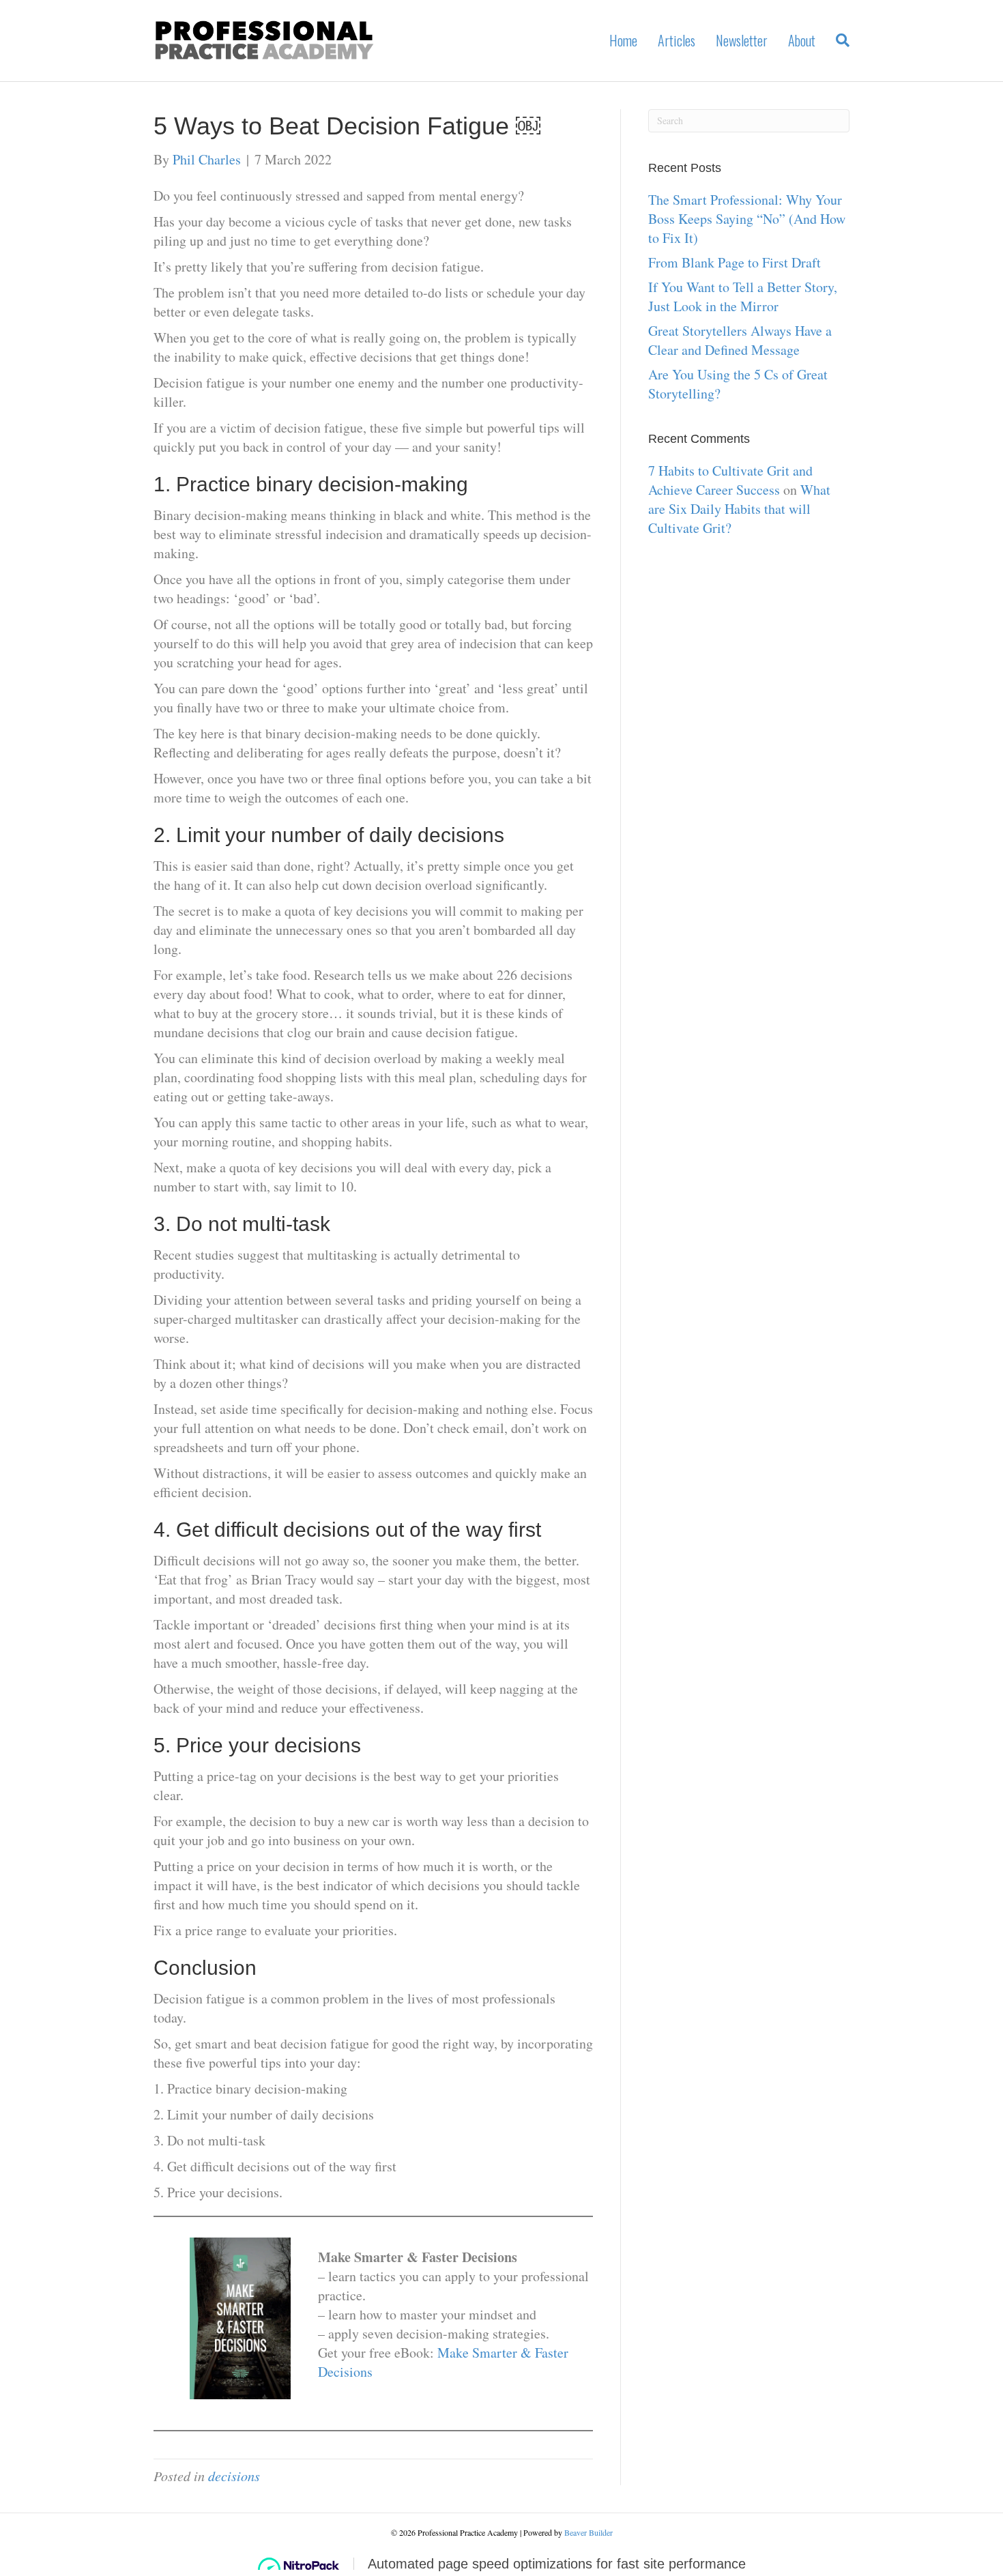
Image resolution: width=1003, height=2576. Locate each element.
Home (623, 40)
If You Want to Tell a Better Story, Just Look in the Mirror (743, 296)
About (802, 40)
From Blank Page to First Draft (735, 262)
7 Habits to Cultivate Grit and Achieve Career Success (730, 480)
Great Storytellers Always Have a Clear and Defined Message (740, 340)
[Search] (838, 40)
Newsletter (742, 40)
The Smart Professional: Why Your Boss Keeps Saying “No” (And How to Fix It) (747, 219)
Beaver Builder (588, 2532)
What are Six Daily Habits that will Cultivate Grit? (739, 509)
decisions (234, 2476)
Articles (677, 40)
